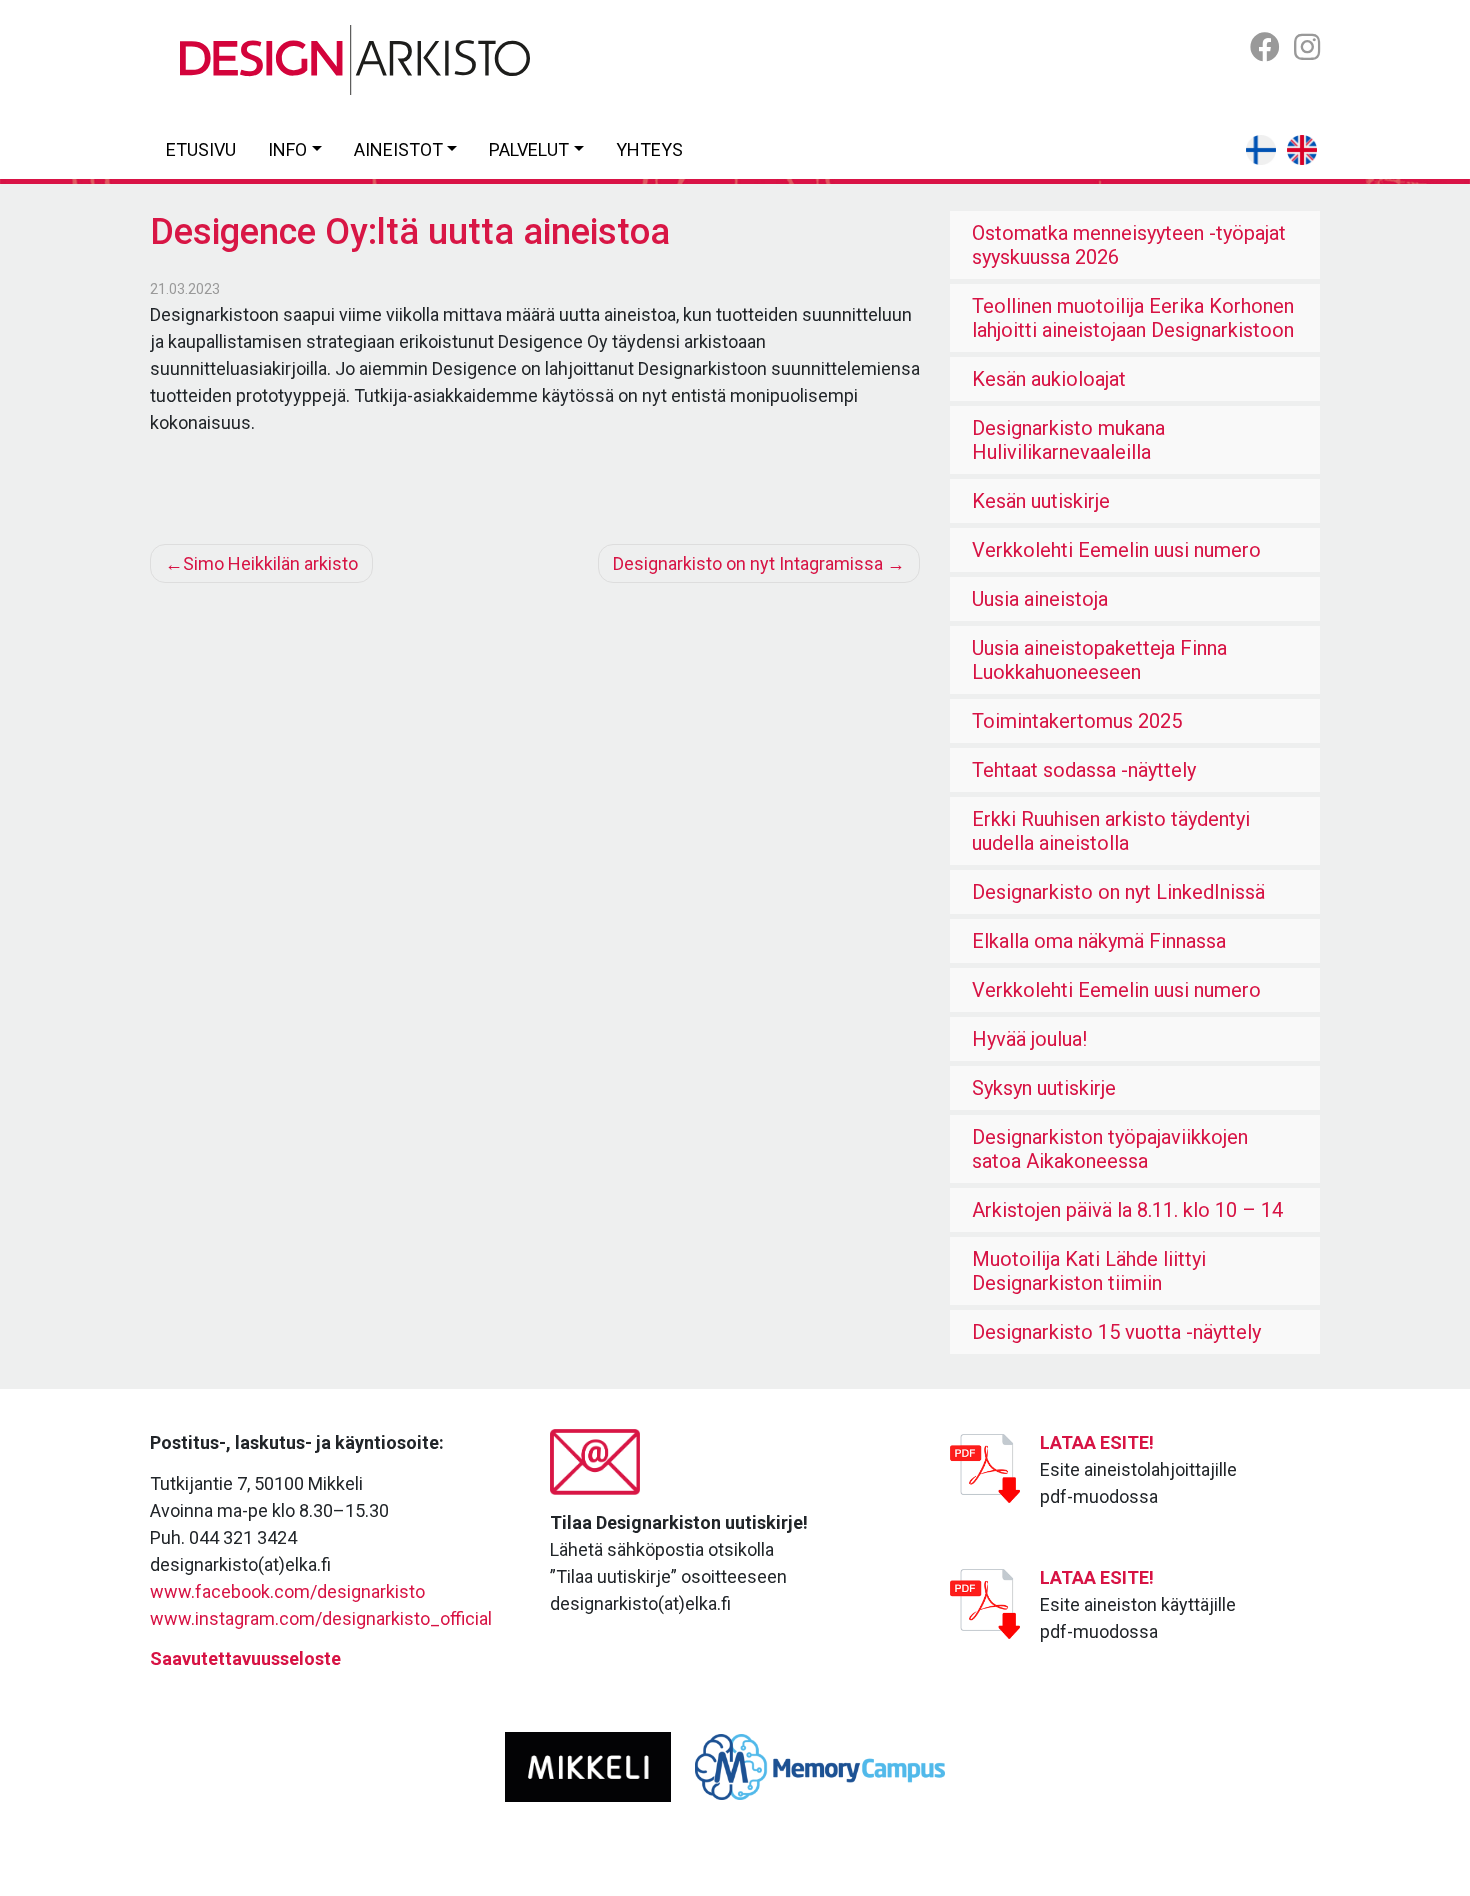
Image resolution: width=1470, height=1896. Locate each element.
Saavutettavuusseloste (245, 1658)
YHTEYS (649, 149)
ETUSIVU (201, 149)
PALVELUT (529, 149)
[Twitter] (1265, 47)
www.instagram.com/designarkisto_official (321, 1618)
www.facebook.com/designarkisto (287, 1591)
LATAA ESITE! (1097, 1442)
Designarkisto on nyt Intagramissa (748, 563)
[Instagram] (1307, 47)
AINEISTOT (398, 149)
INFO (287, 149)
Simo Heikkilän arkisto (270, 563)
